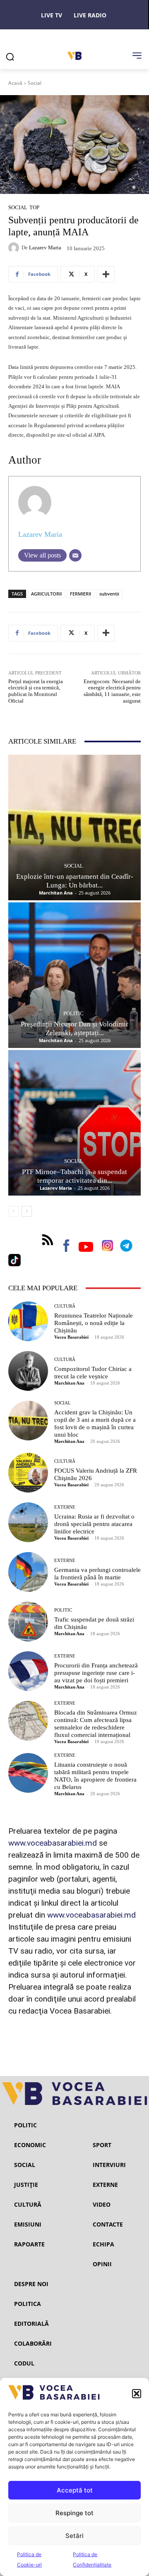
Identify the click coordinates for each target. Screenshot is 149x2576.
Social (35, 83)
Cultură (65, 1306)
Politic (73, 1013)
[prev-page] (13, 1211)
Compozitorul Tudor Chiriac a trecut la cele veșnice (93, 1373)
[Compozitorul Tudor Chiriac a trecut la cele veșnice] (28, 1371)
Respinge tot (74, 2513)
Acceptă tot (75, 2490)
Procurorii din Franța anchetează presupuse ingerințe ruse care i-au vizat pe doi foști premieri (96, 1673)
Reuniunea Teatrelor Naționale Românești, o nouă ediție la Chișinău (94, 1323)
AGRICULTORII (46, 594)
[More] (106, 274)
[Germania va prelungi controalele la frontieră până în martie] (28, 1572)
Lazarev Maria (45, 248)
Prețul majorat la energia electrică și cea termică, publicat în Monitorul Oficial (36, 691)
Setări (74, 2536)
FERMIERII (81, 594)
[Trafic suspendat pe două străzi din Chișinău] (28, 1622)
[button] (137, 2394)
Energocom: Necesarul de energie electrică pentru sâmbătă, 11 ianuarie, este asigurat (112, 691)
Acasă (15, 83)
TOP (34, 207)
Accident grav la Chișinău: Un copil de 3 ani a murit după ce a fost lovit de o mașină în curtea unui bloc (95, 1423)
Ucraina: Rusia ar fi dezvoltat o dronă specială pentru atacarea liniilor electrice (94, 1524)
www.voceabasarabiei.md (53, 1843)
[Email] (75, 555)
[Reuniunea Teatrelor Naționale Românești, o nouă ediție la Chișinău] (28, 1321)
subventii (109, 594)
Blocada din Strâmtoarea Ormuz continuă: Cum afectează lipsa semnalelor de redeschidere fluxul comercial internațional (96, 1724)
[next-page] (27, 1211)
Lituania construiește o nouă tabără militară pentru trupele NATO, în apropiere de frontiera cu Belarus (95, 1776)
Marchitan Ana (56, 893)
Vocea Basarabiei (71, 1337)
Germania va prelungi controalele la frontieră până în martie (97, 1574)
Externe (65, 1507)
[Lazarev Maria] (15, 248)
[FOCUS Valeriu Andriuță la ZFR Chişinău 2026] (28, 1473)
